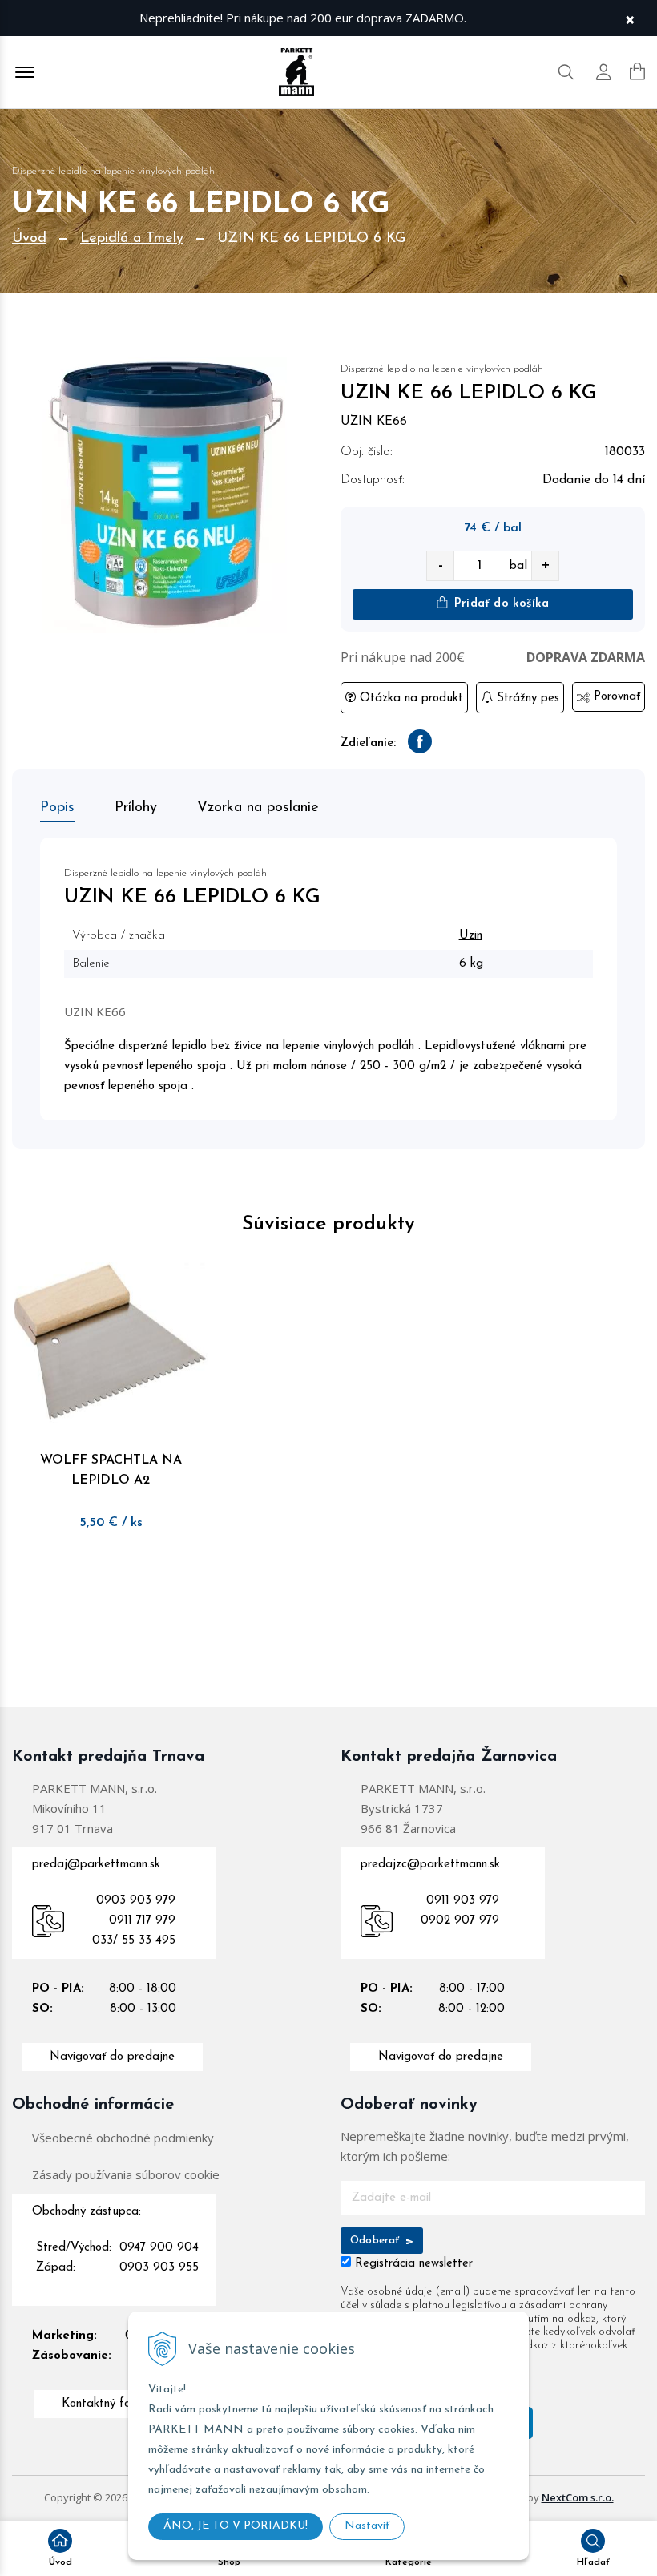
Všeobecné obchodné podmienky (123, 2138)
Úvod (29, 239)
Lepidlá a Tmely (132, 239)
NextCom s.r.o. (578, 2497)
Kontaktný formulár (113, 2404)
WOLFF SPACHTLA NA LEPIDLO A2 (111, 1470)
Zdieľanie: (368, 743)
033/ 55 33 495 (134, 1941)
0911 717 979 (142, 1921)
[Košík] (637, 71)
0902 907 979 (460, 1921)
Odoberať (377, 2241)
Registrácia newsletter (414, 2264)
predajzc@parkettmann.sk (430, 1865)
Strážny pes (526, 699)
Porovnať (615, 697)
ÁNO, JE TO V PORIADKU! (236, 2526)
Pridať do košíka (500, 604)
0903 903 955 (159, 2268)
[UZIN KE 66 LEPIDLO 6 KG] (164, 495)
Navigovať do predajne (112, 2057)
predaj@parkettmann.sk (96, 1865)
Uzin (471, 936)
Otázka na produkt (409, 699)
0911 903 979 (463, 1901)
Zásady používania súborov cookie (126, 2174)
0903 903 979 (136, 1901)
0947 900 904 (159, 2248)
